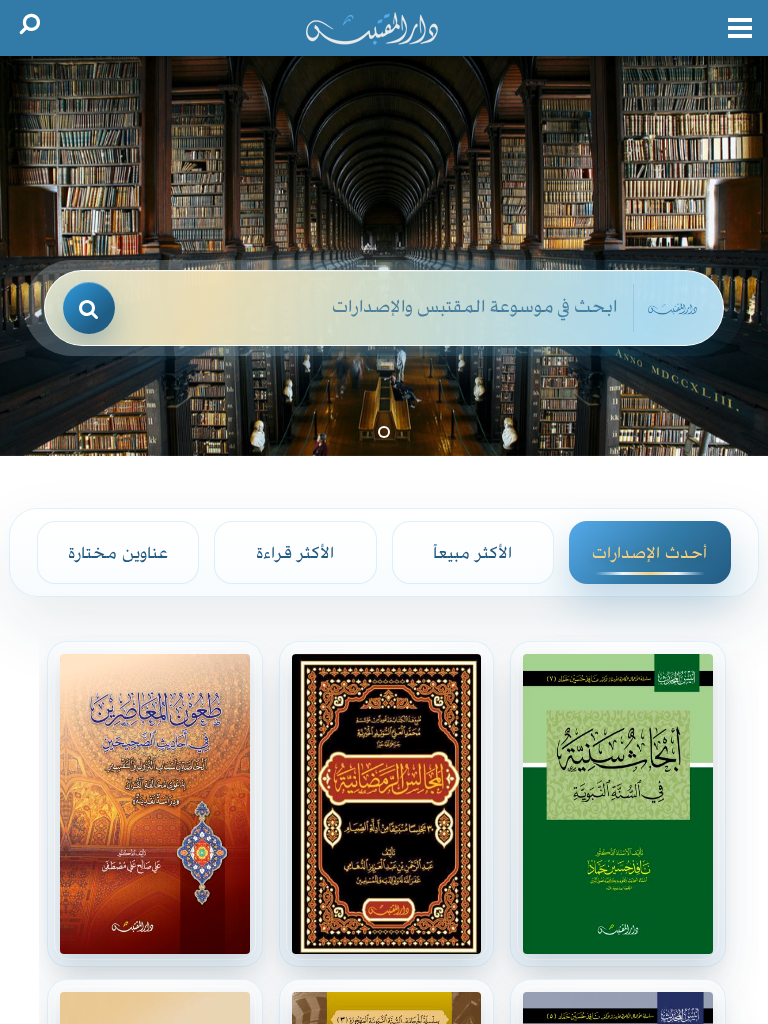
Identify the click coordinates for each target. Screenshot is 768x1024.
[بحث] (89, 308)
